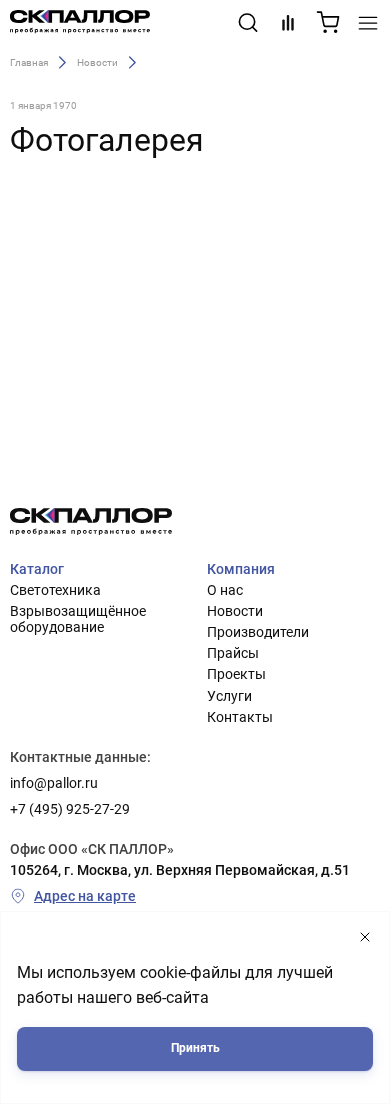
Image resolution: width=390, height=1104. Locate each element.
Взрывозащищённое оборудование (78, 619)
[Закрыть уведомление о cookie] (365, 937)
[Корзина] (328, 23)
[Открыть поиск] (248, 23)
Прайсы (233, 653)
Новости (97, 61)
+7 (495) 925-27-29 (70, 809)
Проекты (236, 674)
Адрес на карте (85, 896)
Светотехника (55, 590)
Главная (29, 61)
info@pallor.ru (54, 783)
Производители (258, 632)
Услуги (229, 696)
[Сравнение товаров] (288, 23)
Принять (195, 1048)
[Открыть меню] (368, 23)
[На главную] (80, 23)
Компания (241, 569)
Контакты (240, 717)
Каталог (37, 569)
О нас (225, 590)
